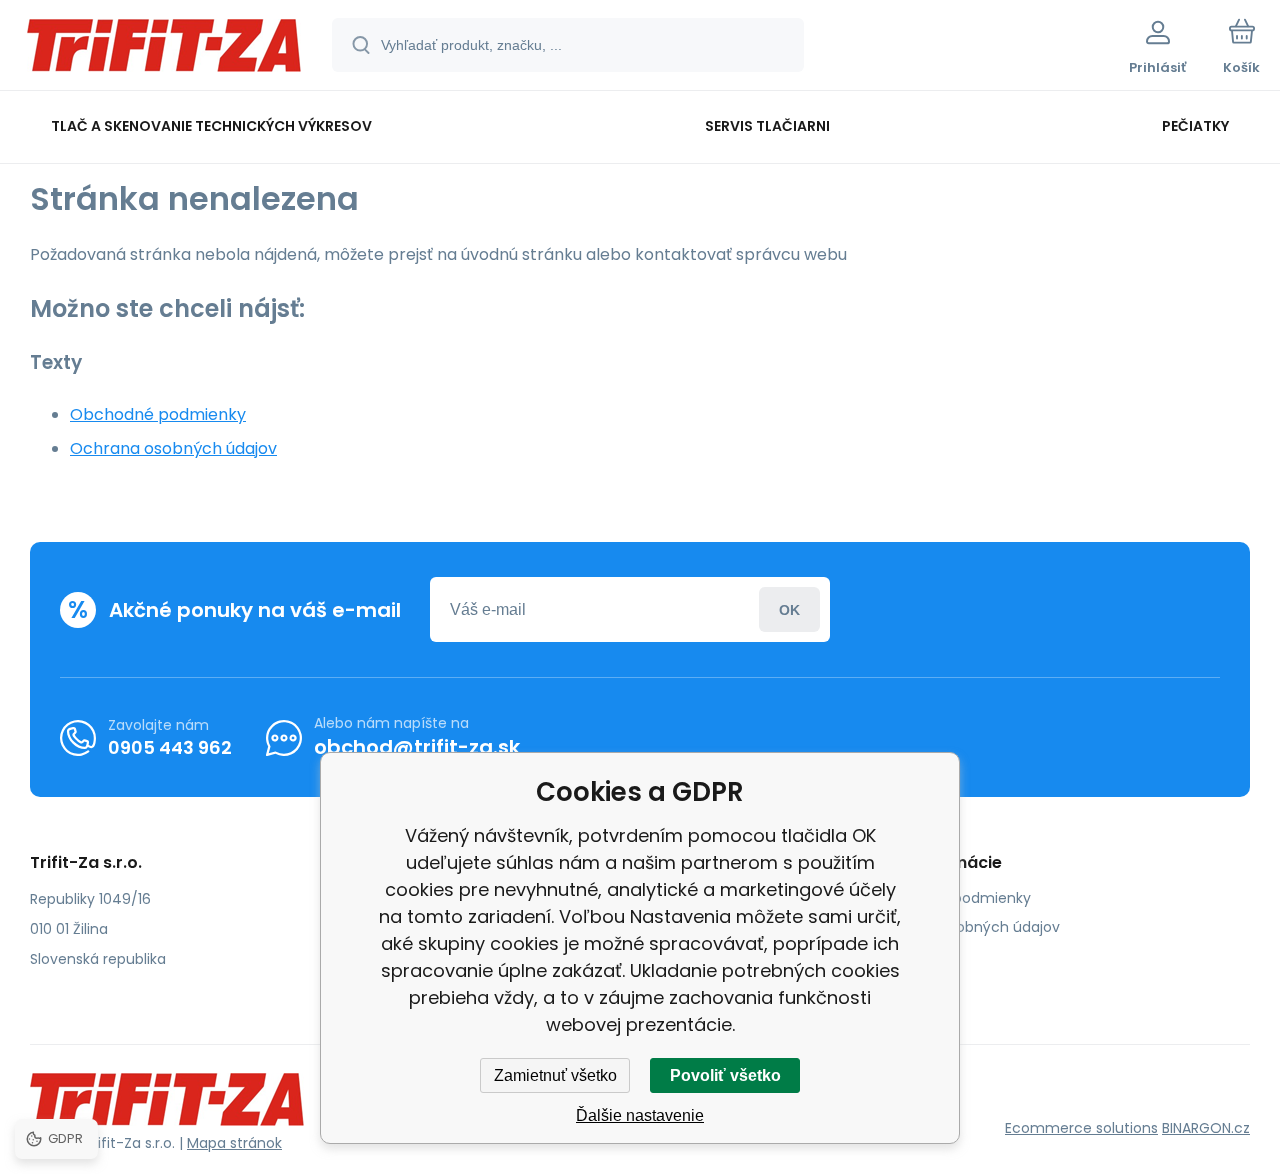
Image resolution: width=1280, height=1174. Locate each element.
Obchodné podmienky (158, 414)
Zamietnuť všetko (555, 1075)
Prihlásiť (789, 609)
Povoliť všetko (725, 1075)
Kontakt (901, 956)
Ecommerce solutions (1081, 1128)
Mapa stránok (234, 1143)
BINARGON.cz (1206, 1128)
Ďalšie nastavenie (640, 1115)
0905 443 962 (170, 747)
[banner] (164, 48)
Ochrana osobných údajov (173, 448)
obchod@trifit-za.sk (417, 747)
